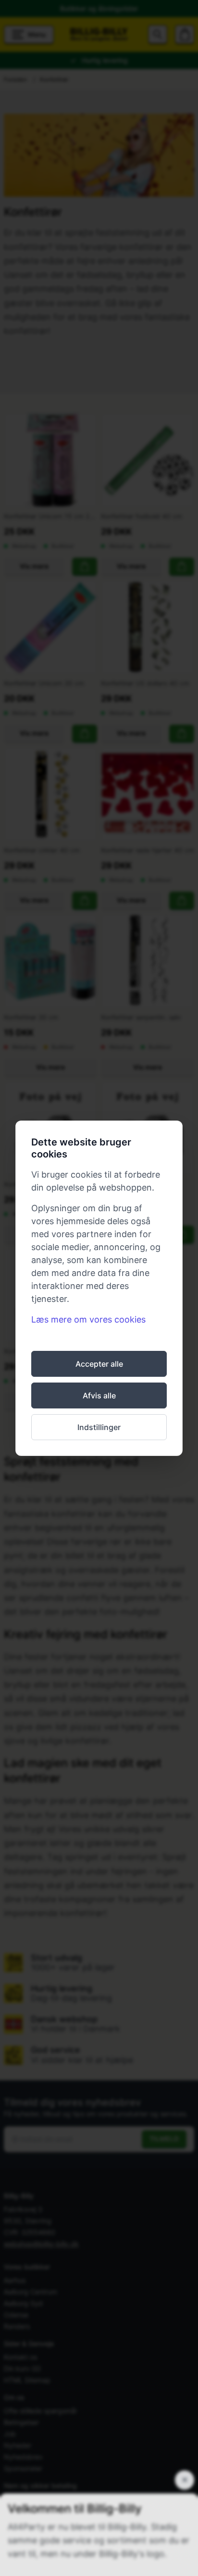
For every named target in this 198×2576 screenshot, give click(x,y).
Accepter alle (99, 1364)
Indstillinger (99, 1427)
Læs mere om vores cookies (88, 1319)
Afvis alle (99, 1395)
